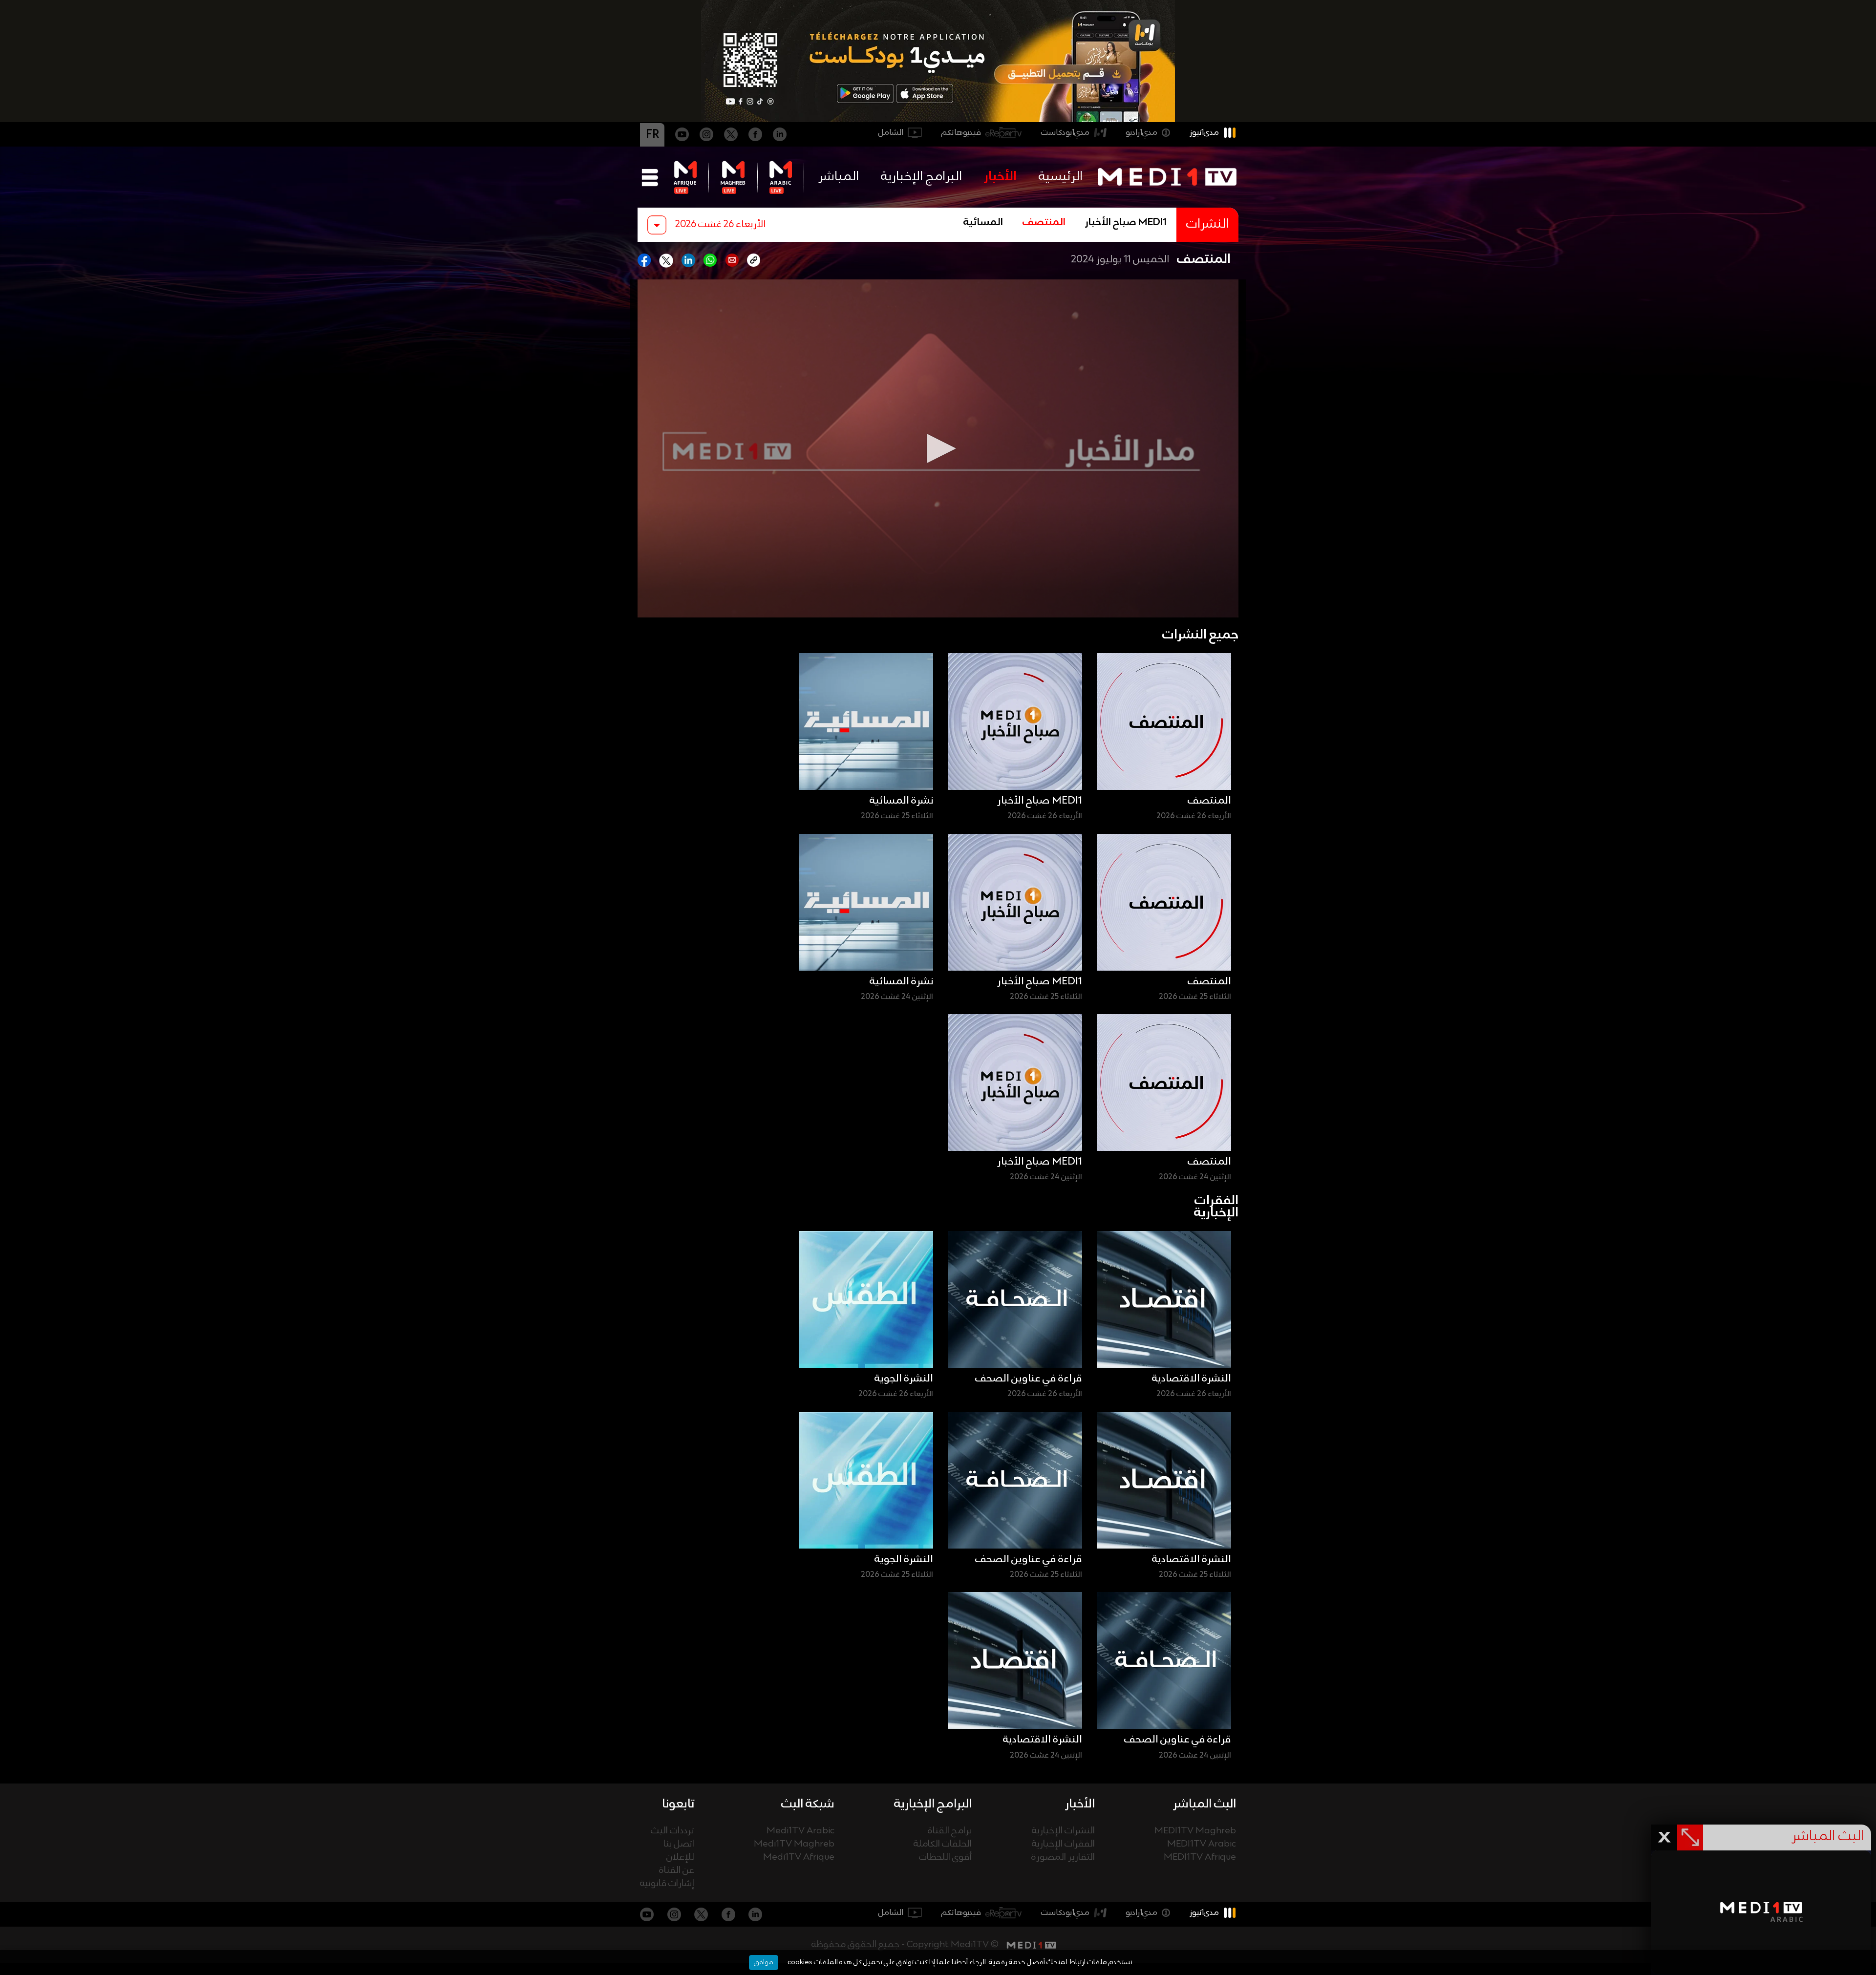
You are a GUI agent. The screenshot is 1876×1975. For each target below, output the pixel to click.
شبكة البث (808, 1804)
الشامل (891, 133)
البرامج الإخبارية (921, 177)
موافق (764, 1962)
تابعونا (678, 1804)
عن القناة (677, 1871)
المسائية (983, 223)
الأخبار (1000, 177)
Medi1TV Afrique (799, 1858)
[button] (938, 448)
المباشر (839, 177)
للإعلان (680, 1858)
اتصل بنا (679, 1844)
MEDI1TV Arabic (1202, 1844)
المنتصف (1044, 223)
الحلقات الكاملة (943, 1844)
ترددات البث (672, 1831)
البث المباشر (1204, 1804)
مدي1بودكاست (1065, 133)
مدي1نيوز (1204, 133)
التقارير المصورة (1063, 1858)
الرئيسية (1061, 177)
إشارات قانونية (667, 1884)
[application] (938, 448)
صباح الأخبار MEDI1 (1126, 223)
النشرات (1207, 225)
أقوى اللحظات (945, 1858)
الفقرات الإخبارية (1063, 1844)
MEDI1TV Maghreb (1195, 1831)
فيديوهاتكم (961, 133)
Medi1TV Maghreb (794, 1844)
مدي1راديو (1141, 133)
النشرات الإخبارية (1063, 1831)
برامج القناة (950, 1831)
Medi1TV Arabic (800, 1831)
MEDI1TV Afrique (1200, 1858)
